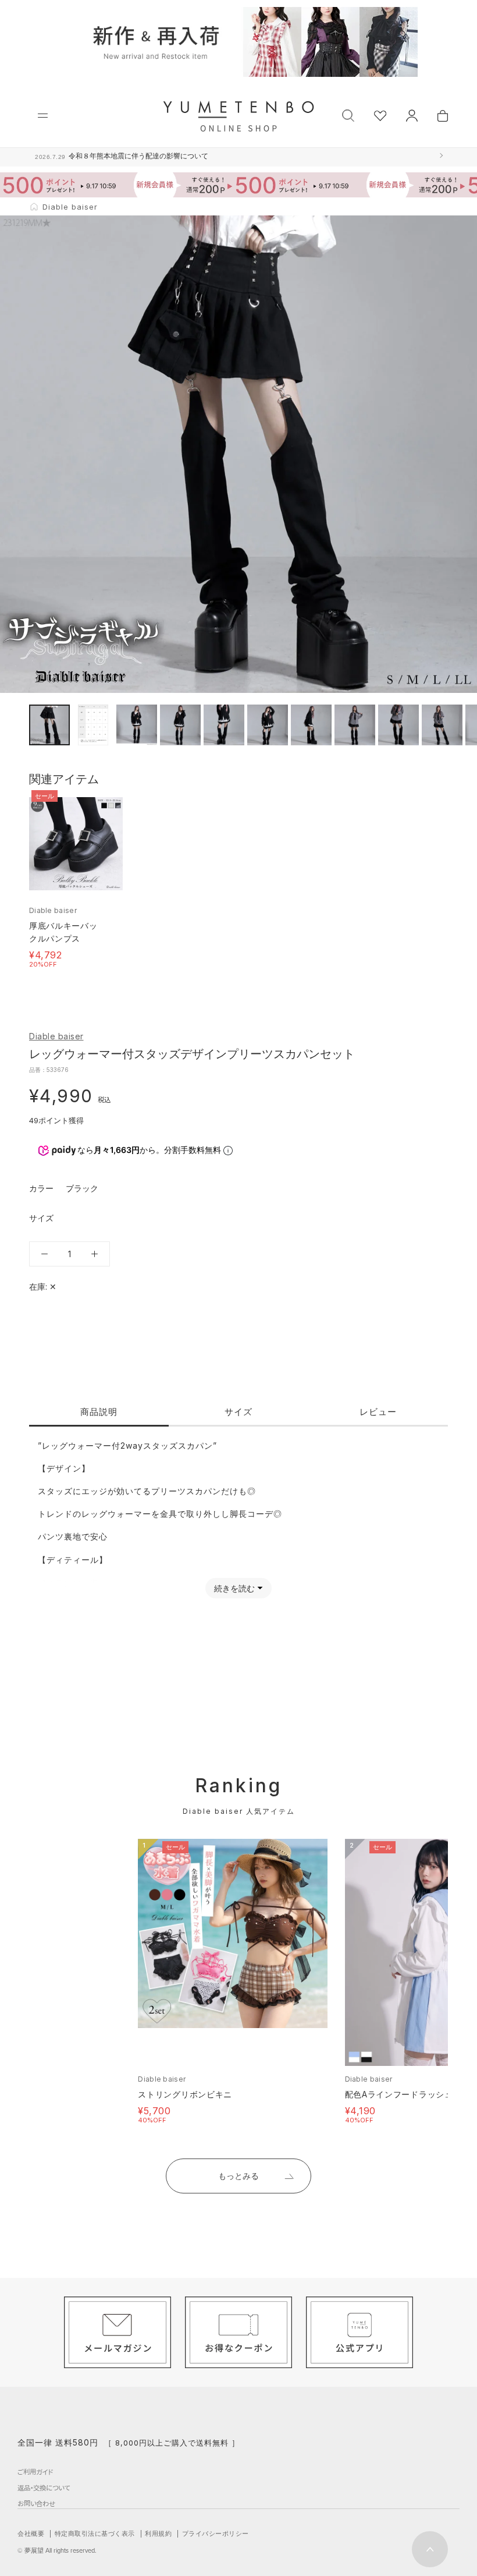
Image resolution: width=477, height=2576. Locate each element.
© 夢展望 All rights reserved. (57, 2550)
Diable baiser (56, 1036)
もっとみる (238, 2176)
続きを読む (234, 1588)
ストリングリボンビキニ (185, 2094)
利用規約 (158, 2533)
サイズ (238, 1412)
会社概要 (31, 2533)
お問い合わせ (36, 2503)
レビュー (378, 1412)
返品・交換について (44, 2487)
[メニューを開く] (43, 116)
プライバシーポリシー (216, 2533)
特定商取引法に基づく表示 (95, 2533)
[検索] (348, 114)
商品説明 (99, 1412)
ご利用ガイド (35, 2472)
